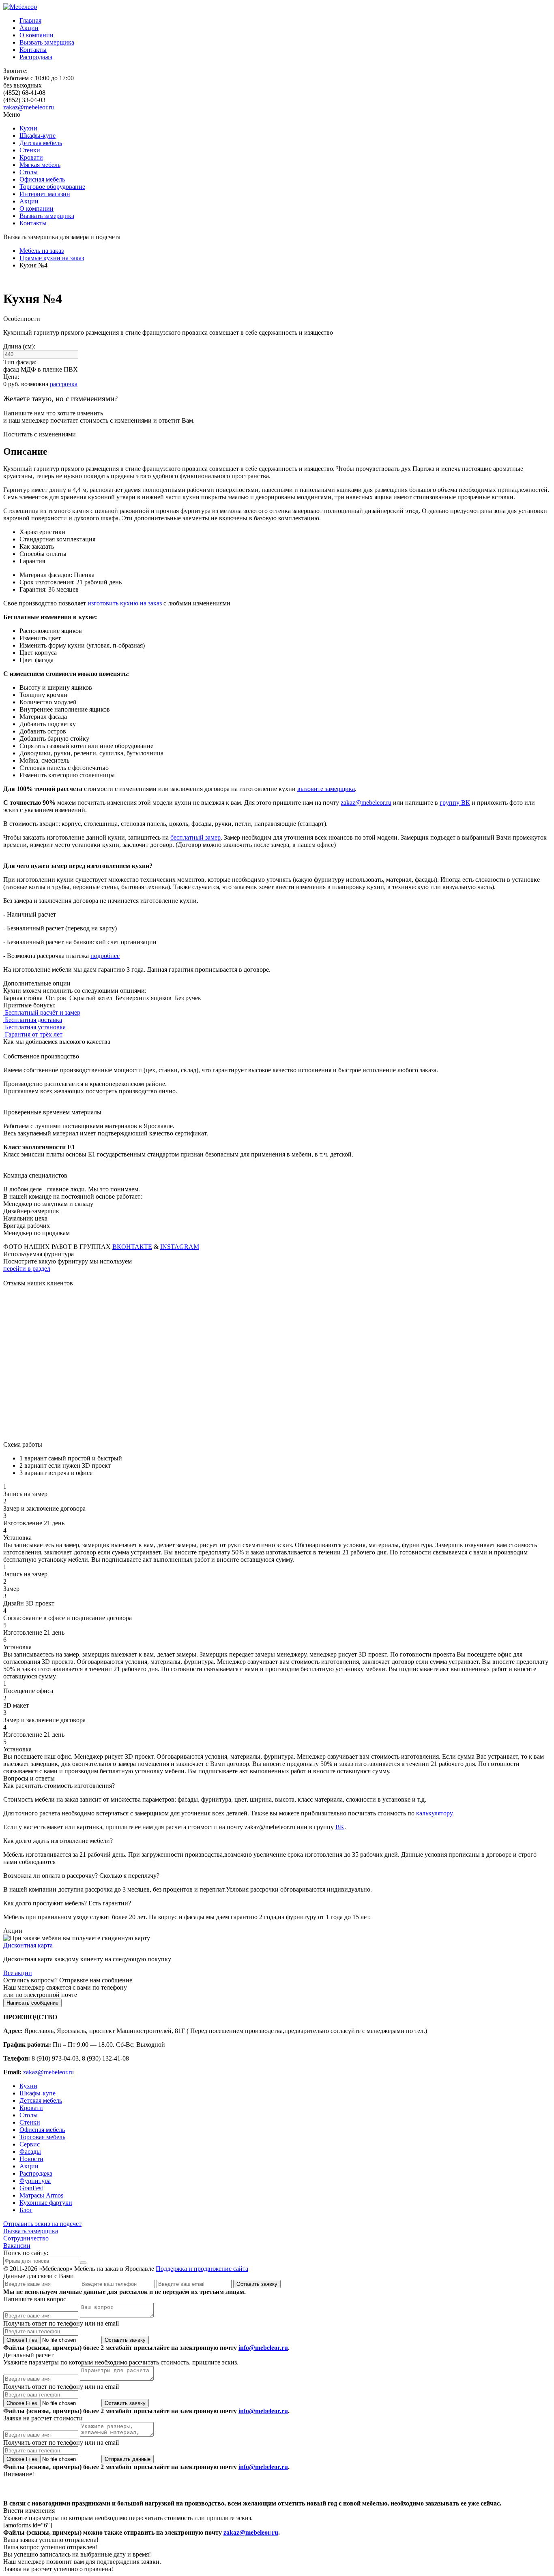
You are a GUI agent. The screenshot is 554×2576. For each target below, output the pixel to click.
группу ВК (455, 803)
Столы (29, 172)
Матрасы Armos (41, 2195)
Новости (31, 2159)
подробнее (105, 956)
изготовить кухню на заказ (125, 603)
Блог (26, 2210)
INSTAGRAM (180, 1247)
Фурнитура (35, 2181)
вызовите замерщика (326, 789)
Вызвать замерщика (47, 42)
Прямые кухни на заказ (52, 258)
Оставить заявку (257, 2284)
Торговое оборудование (52, 187)
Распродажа (36, 57)
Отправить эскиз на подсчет (42, 2224)
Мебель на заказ (42, 251)
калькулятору (434, 1813)
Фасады (30, 2152)
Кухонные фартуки (46, 2203)
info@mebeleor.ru (263, 2348)
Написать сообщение (32, 2003)
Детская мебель (41, 143)
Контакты (33, 50)
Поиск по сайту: (26, 2253)
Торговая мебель (42, 2137)
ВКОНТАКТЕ (132, 1247)
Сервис (30, 2144)
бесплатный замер (195, 837)
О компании (37, 35)
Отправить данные (128, 2459)
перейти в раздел (27, 1269)
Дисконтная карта (28, 1945)
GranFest (31, 2188)
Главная (30, 20)
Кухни (28, 128)
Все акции (18, 1973)
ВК (340, 1827)
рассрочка (64, 384)
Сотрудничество (26, 2238)
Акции (29, 28)
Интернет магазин (45, 194)
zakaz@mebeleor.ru (29, 107)
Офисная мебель (42, 179)
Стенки (30, 150)
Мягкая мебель (40, 165)
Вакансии (17, 2246)
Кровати (31, 157)
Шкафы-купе (38, 136)
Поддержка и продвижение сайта (202, 2269)
